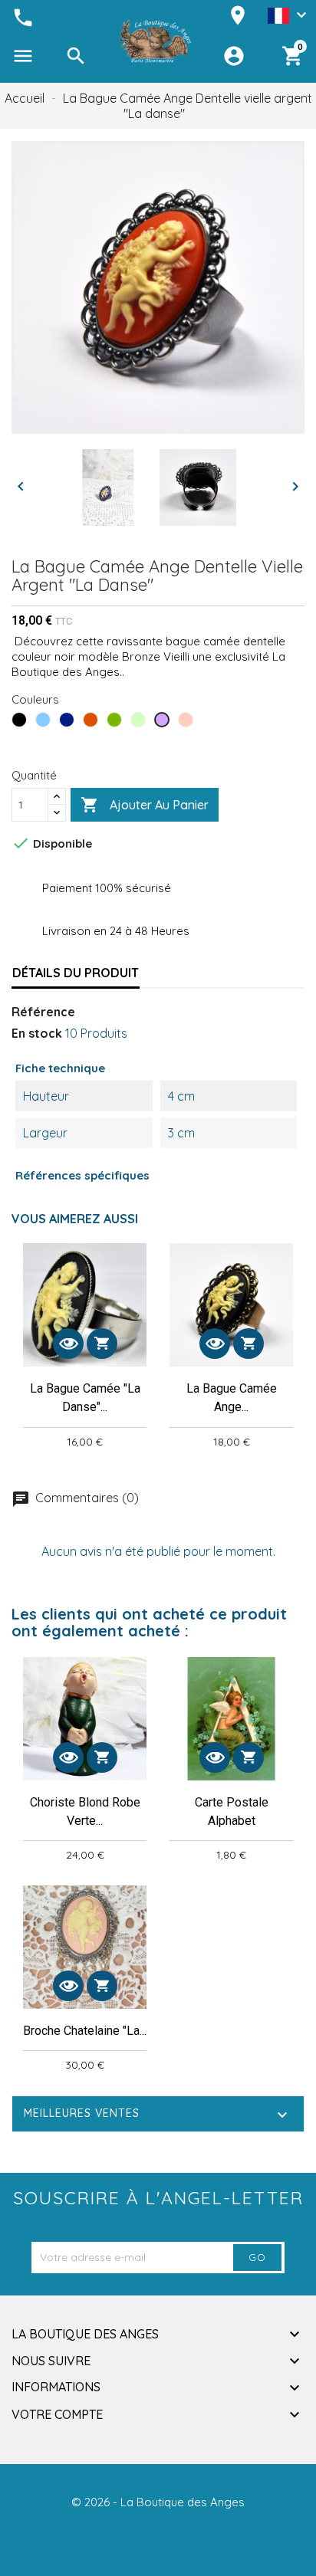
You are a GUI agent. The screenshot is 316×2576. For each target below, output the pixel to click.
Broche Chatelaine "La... (85, 2031)
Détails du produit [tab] (76, 973)
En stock (37, 1033)
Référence (43, 1012)
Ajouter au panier (145, 805)
